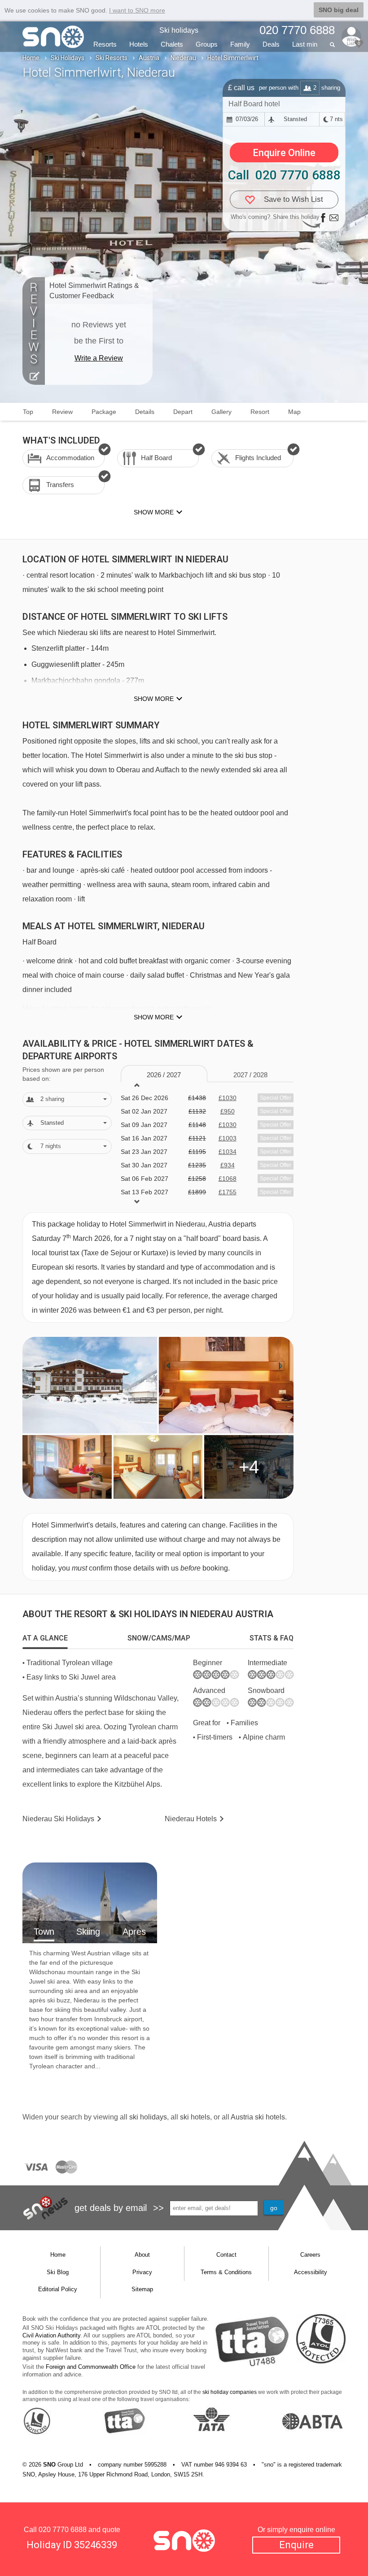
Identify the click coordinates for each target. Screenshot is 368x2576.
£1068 (228, 1179)
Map (294, 412)
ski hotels (195, 2117)
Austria (149, 58)
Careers (310, 2255)
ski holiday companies (230, 2392)
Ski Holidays (68, 58)
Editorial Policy (58, 2289)
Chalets (172, 44)
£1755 (228, 1192)
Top (28, 412)
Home (31, 58)
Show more (154, 699)
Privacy (142, 2272)
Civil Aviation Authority (51, 2335)
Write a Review (99, 358)
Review (62, 412)
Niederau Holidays (58, 1819)
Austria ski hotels (258, 2117)
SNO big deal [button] (339, 10)
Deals (271, 44)
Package (104, 412)
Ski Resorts (112, 58)
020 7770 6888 (63, 2530)
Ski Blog (58, 2272)
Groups (207, 44)
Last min (305, 44)
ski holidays (148, 2117)
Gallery (221, 412)
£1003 (228, 1138)
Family (240, 44)
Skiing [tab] (88, 1932)
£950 (228, 1111)
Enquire (296, 2545)
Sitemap (142, 2289)
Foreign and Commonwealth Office (91, 2367)
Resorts (105, 44)
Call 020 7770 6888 (284, 175)
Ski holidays (179, 30)
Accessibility (311, 2272)
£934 (228, 1165)
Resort (260, 412)
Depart (183, 412)
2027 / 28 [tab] (250, 1075)
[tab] (45, 1638)
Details (145, 412)
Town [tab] (44, 1932)
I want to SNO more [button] (137, 10)
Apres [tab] (134, 1932)
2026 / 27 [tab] (164, 1075)
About (142, 2255)
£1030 (228, 1098)
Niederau (183, 58)
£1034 (228, 1152)
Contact (226, 2255)
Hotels (139, 44)
